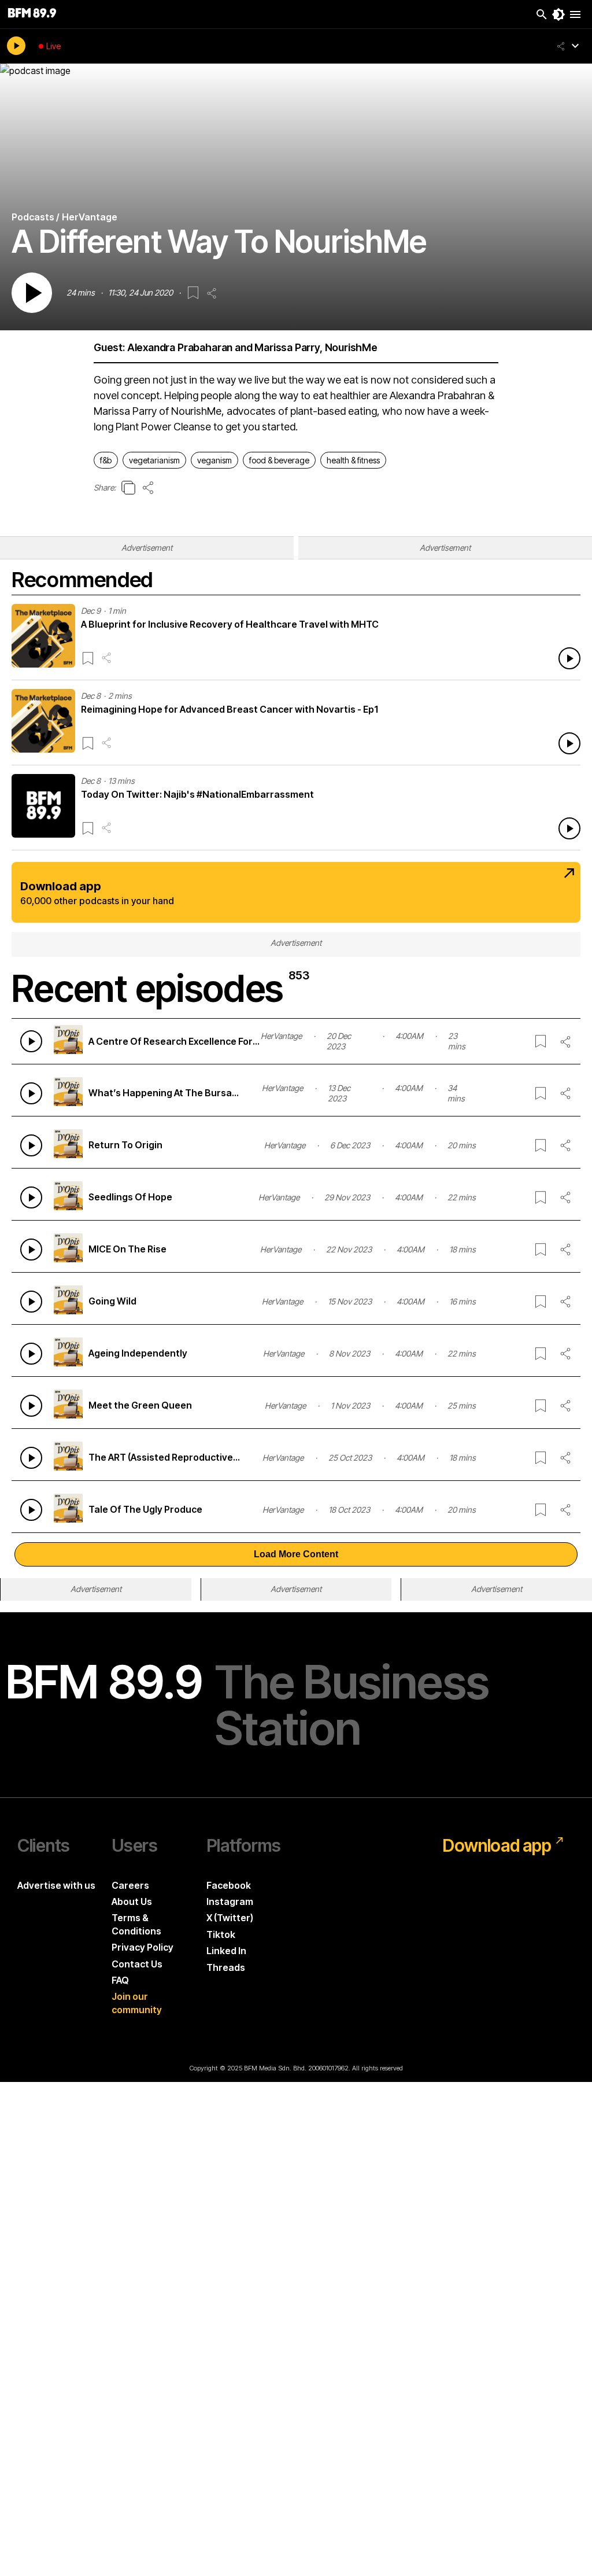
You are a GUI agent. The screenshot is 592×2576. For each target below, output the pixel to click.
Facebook (229, 1885)
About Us (132, 1901)
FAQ (120, 1980)
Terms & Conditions (136, 1924)
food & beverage (279, 460)
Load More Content (296, 1554)
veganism (214, 460)
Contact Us (137, 1964)
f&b (106, 460)
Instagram (230, 1901)
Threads (226, 1967)
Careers (130, 1885)
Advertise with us (56, 1885)
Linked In (226, 1951)
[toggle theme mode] (558, 14)
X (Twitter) (230, 1918)
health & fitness (353, 460)
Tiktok (221, 1934)
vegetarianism (154, 460)
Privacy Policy (143, 1947)
